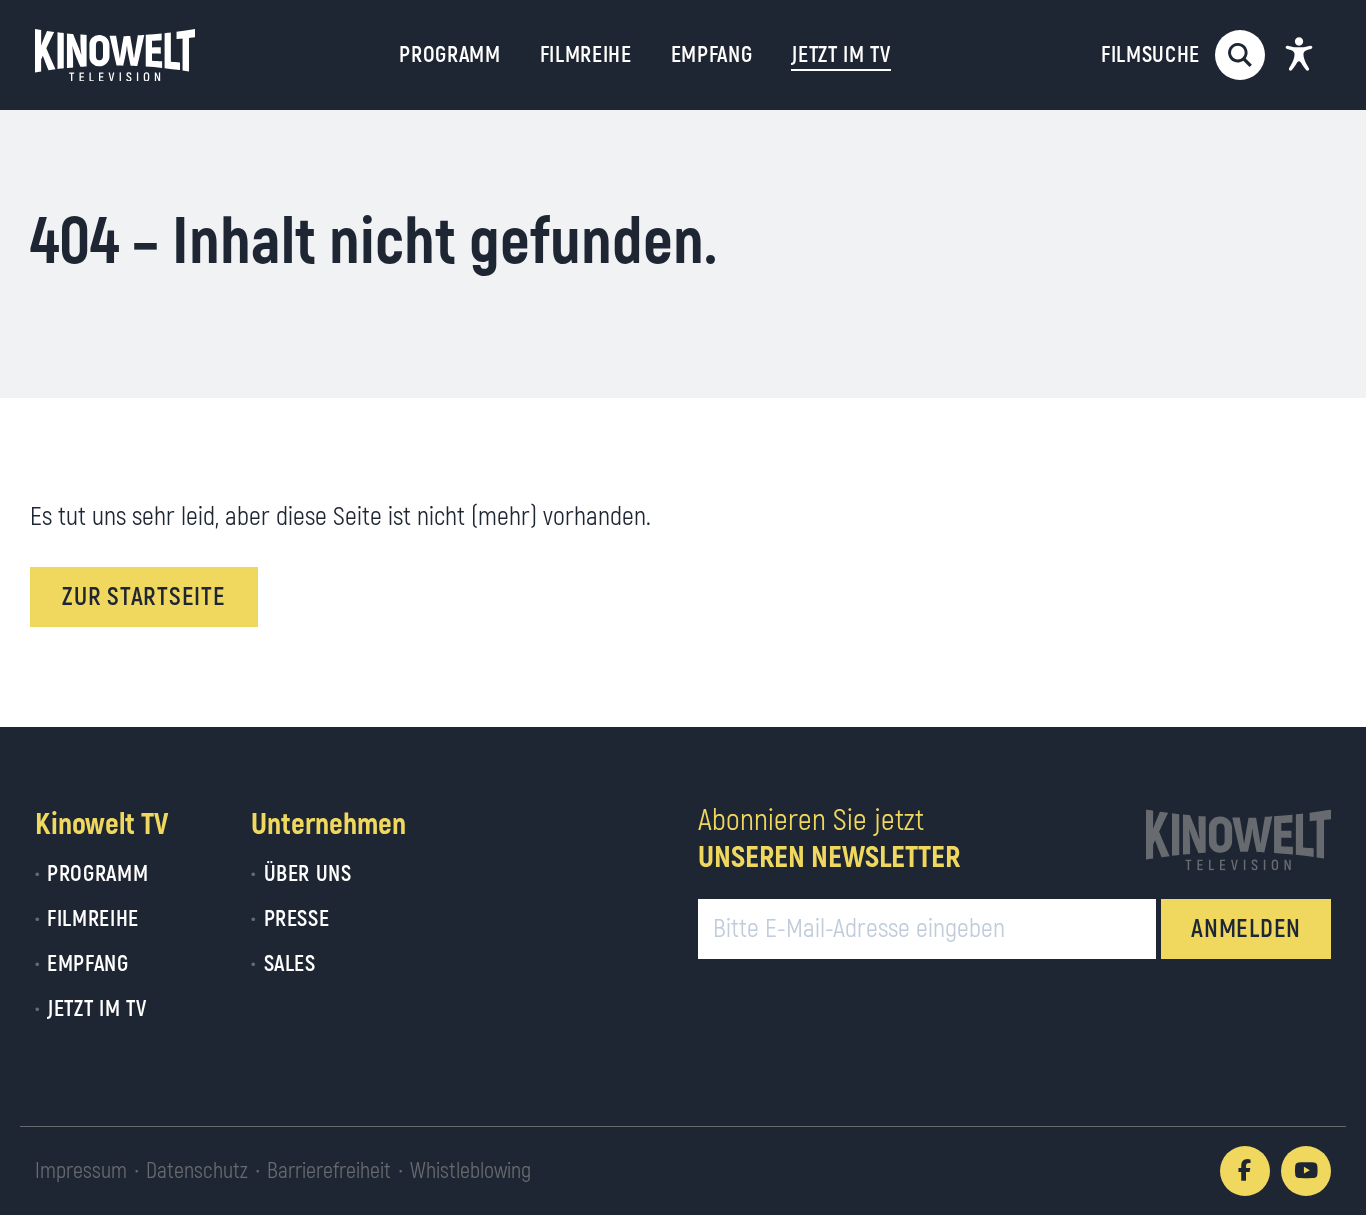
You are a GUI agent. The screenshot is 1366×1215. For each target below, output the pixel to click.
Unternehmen (328, 824)
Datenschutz (197, 1171)
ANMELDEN (1246, 929)
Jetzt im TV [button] (840, 55)
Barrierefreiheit (329, 1171)
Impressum (81, 1171)
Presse (296, 919)
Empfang (712, 55)
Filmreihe (586, 55)
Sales (289, 964)
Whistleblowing (470, 1171)
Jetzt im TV (96, 1009)
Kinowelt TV (101, 824)
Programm (449, 55)
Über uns (307, 874)
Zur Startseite (144, 597)
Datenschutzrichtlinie (759, 1086)
